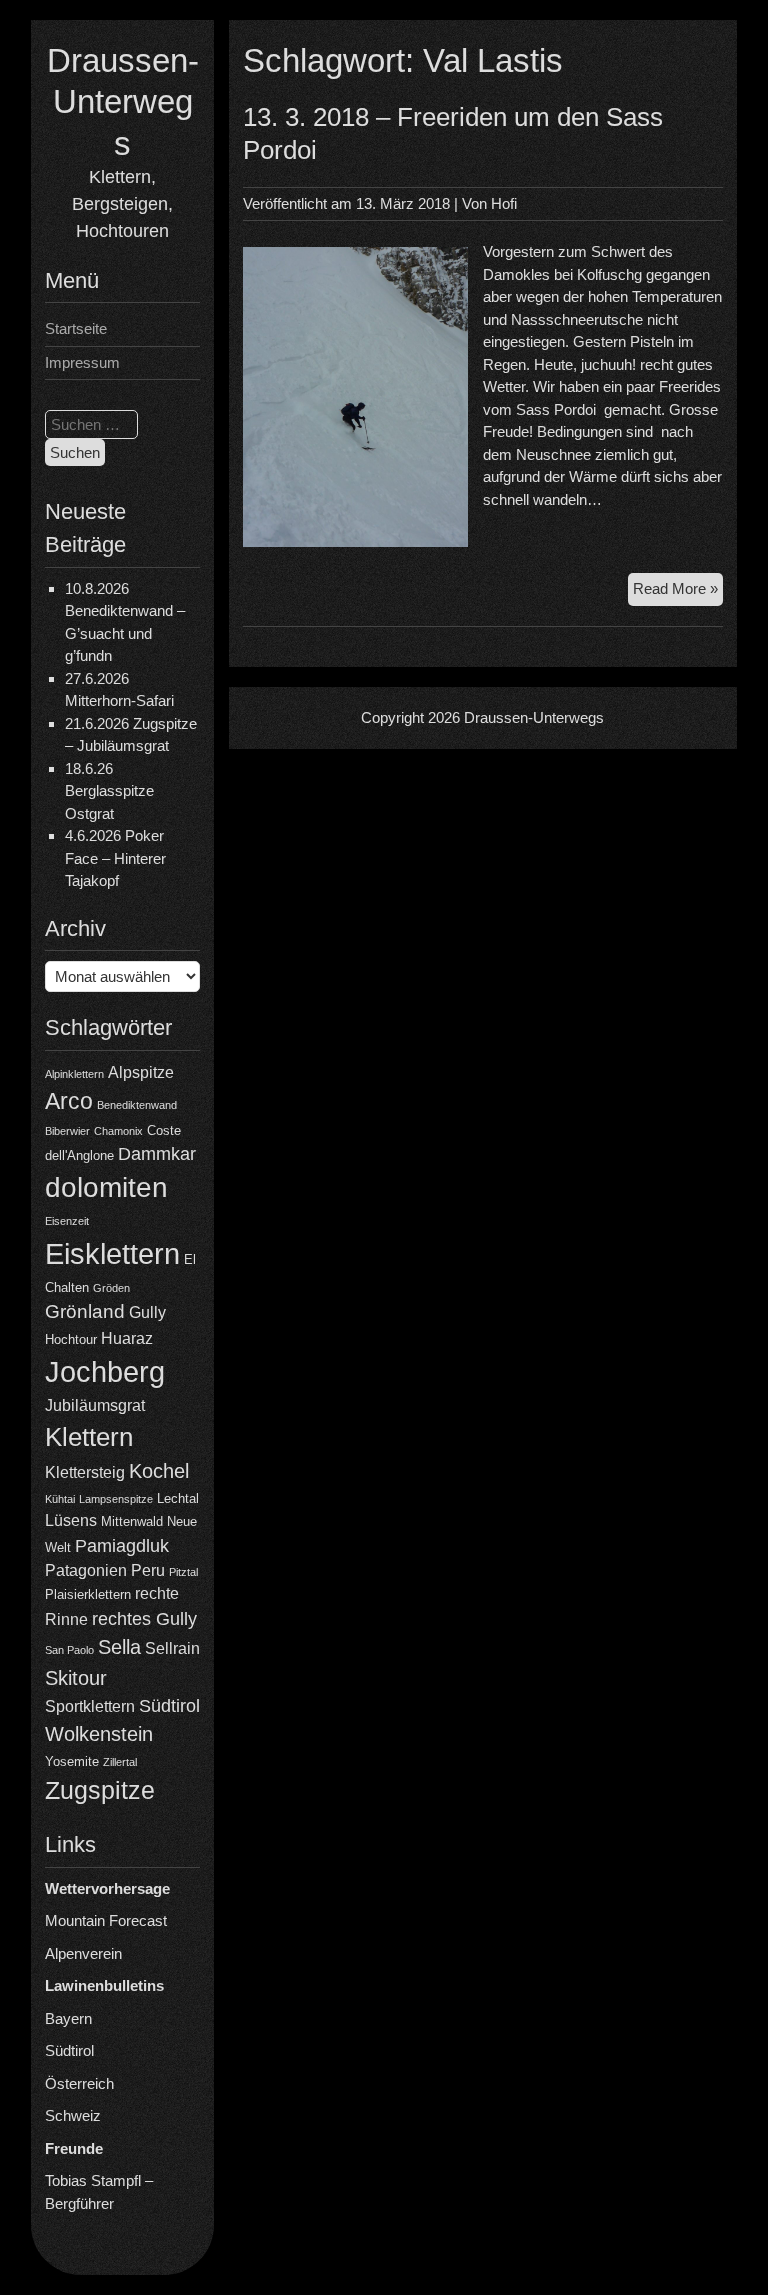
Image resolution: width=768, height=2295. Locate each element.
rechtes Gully (144, 1619)
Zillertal (120, 1762)
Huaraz (127, 1338)
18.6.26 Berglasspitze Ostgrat (109, 791)
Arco (69, 1101)
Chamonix (118, 1131)
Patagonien (86, 1570)
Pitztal (183, 1572)
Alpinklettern (74, 1074)
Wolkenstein (99, 1734)
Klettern (89, 1437)
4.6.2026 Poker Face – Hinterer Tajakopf (115, 858)
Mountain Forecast (106, 1920)
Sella (119, 1647)
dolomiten (106, 1187)
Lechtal (178, 1498)
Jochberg (105, 1371)
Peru (148, 1570)
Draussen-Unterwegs (123, 102)
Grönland (85, 1311)
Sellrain (172, 1648)
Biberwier (67, 1131)
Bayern (68, 2018)
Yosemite (72, 1761)
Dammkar (157, 1154)
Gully (147, 1312)
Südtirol (169, 1706)
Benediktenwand (137, 1105)
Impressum (82, 362)
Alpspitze (141, 1072)
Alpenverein (83, 1953)
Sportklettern (90, 1706)
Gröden (111, 1288)
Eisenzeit (67, 1221)
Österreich (79, 2083)
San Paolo (69, 1650)
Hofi (504, 203)
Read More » (678, 592)
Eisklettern (112, 1253)
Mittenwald (132, 1521)
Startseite (76, 328)
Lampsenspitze (116, 1499)
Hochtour (71, 1339)
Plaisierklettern (88, 1594)
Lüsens (71, 1520)
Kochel (159, 1471)
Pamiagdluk (122, 1546)
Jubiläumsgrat (95, 1405)
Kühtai (60, 1499)
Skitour (76, 1678)
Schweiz (73, 2115)
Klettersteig (85, 1472)
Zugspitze (100, 1790)
